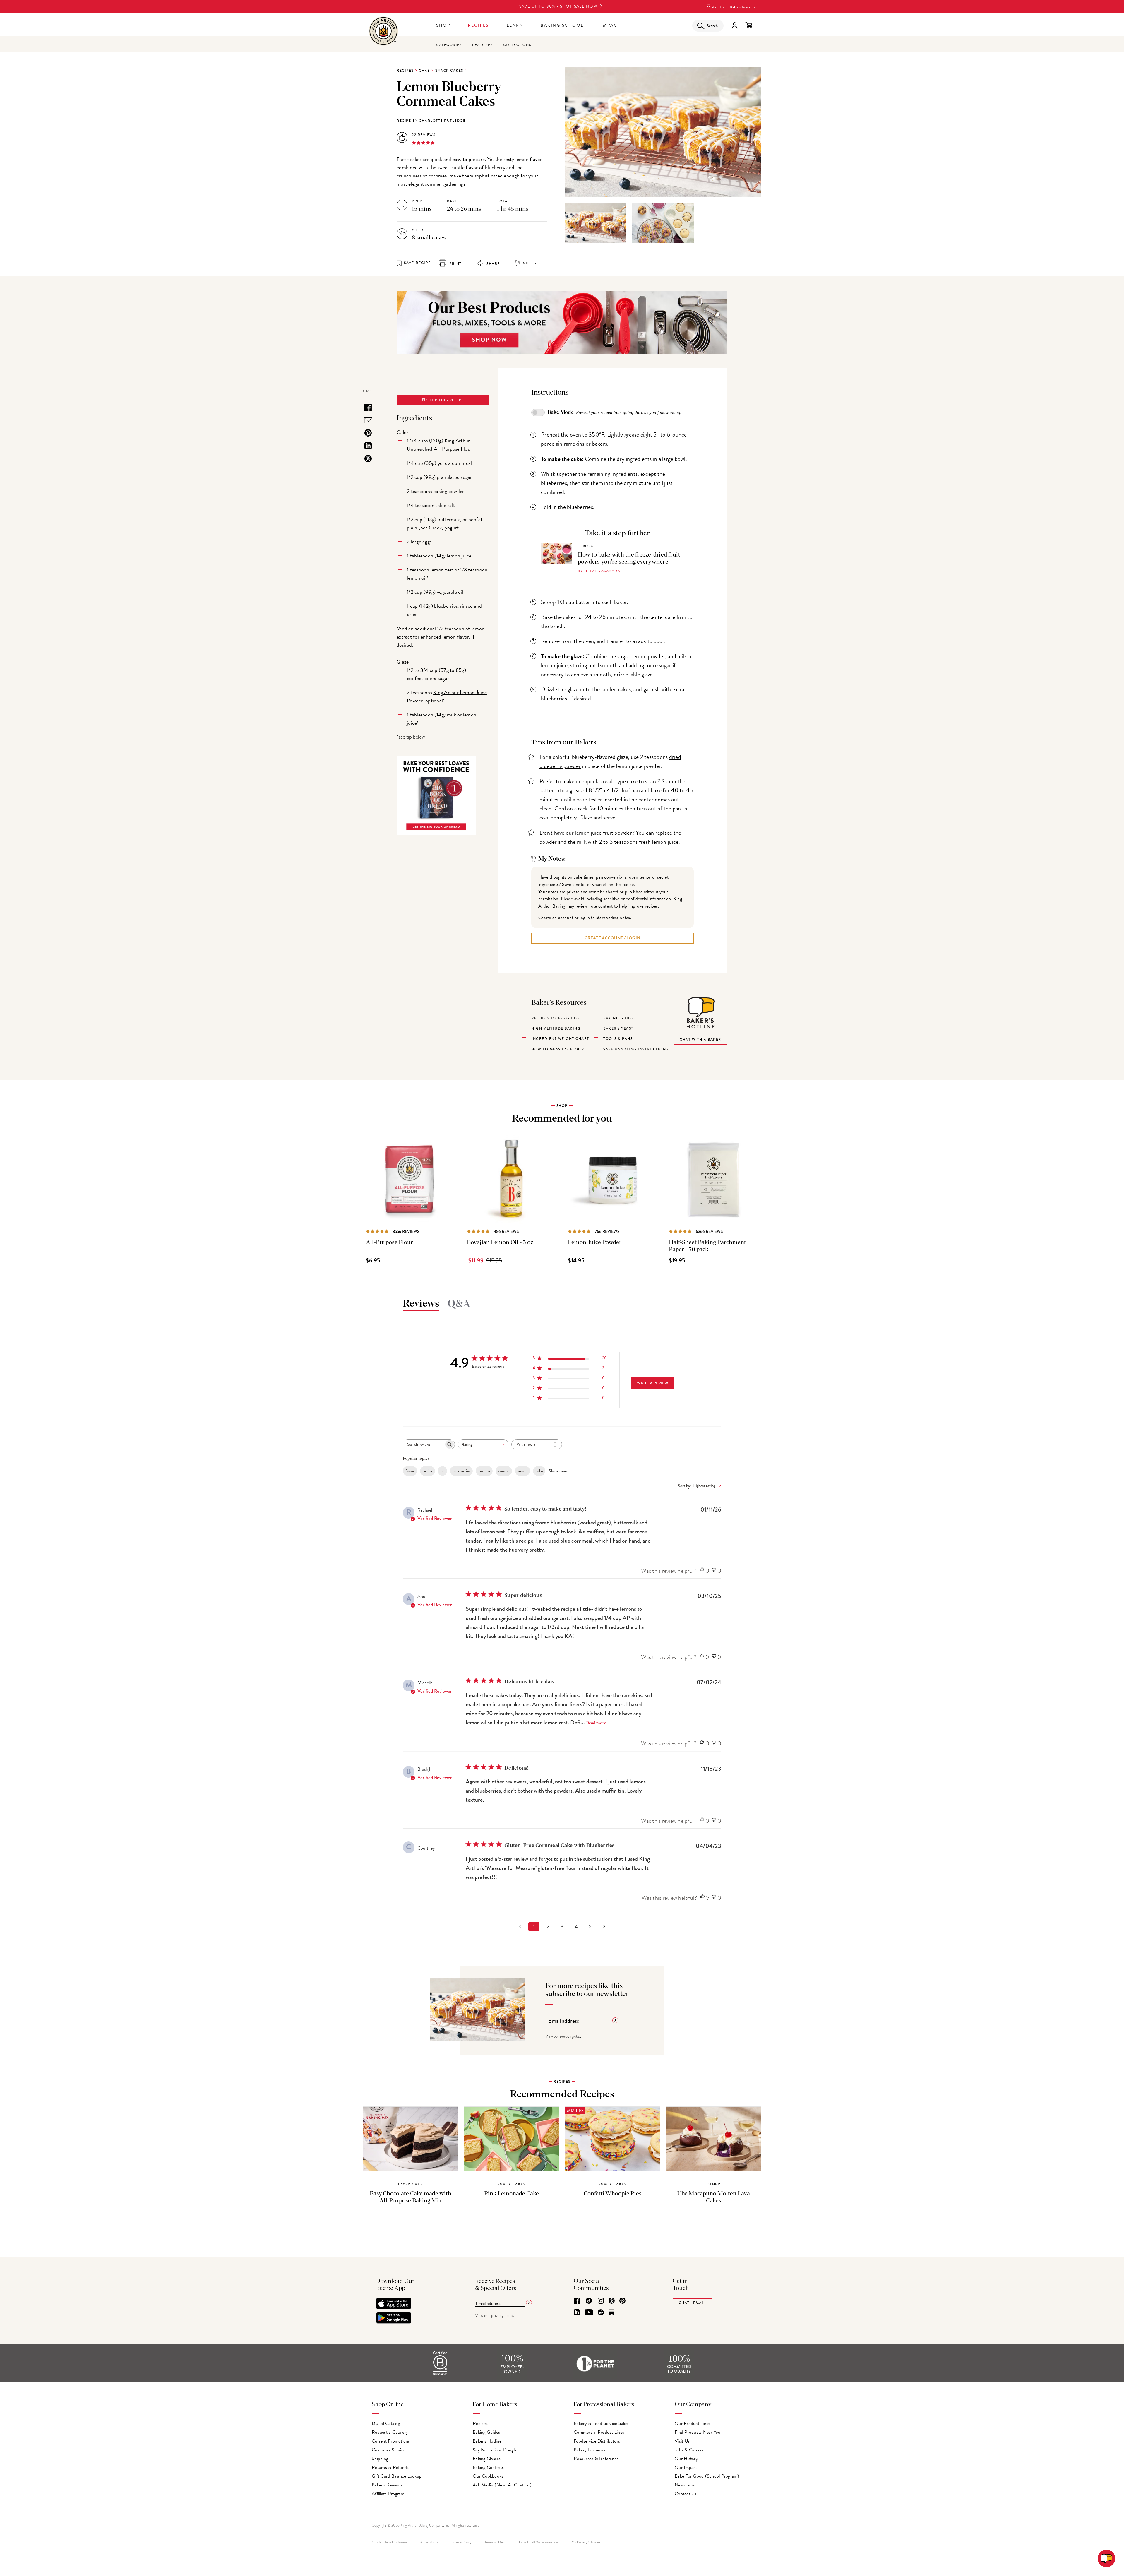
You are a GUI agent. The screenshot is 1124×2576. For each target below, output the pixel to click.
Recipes (478, 25)
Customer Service (389, 2450)
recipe (428, 1471)
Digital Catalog (386, 2423)
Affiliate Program (388, 2494)
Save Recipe (417, 263)
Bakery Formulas (590, 2450)
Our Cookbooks (488, 2476)
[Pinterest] (622, 2301)
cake (539, 1471)
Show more (558, 1471)
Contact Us (686, 2494)
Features (482, 45)
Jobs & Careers (689, 2450)
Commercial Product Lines (599, 2432)
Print (455, 264)
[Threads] (612, 2301)
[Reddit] (601, 2313)
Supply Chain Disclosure (389, 2542)
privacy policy (571, 2036)
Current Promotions (391, 2441)
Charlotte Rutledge (442, 121)
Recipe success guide (555, 1018)
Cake (424, 71)
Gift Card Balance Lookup (397, 2476)
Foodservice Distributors (597, 2441)
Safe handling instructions (636, 1049)
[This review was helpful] (702, 1898)
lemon (522, 1471)
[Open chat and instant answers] (1106, 2558)
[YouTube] (589, 2313)
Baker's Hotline (487, 2441)
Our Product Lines (692, 2423)
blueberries (461, 1471)
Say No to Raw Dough (494, 2450)
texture (484, 1471)
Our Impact (686, 2467)
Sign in (734, 25)
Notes (530, 263)
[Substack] (612, 2313)
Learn (515, 25)
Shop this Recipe (444, 400)
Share (493, 264)
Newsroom (685, 2485)
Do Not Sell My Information (538, 2542)
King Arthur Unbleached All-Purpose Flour (440, 445)
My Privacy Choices (586, 2542)
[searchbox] (424, 1444)
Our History (686, 2459)
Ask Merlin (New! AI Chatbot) (502, 2485)
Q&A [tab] (459, 1304)
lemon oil (417, 578)
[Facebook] (577, 2301)
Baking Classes (487, 2459)
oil (442, 1471)
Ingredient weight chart (560, 1039)
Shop (443, 25)
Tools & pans (618, 1039)
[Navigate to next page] (604, 1927)
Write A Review (653, 1383)
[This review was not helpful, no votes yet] (714, 1571)
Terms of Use (494, 2542)
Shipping (380, 2459)
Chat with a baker (700, 1040)
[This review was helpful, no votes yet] (702, 1571)
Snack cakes (449, 71)
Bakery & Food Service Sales (601, 2423)
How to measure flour (558, 1049)
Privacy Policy (461, 2542)
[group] (596, 223)
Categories (449, 45)
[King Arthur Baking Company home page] (383, 32)
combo (504, 1471)
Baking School (562, 25)
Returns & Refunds (390, 2467)
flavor (410, 1471)
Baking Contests (488, 2467)
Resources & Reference (596, 2459)
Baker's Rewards (742, 7)
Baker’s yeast (618, 1028)
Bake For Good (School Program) (707, 2476)
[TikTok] (589, 2301)
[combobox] (483, 1444)
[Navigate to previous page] (520, 1927)
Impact (611, 25)
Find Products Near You (698, 2432)
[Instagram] (601, 2301)
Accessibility (429, 2542)
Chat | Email (692, 2303)
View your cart (749, 25)
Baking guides (620, 1018)
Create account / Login (612, 938)
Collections (517, 45)
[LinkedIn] (577, 2313)
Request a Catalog (389, 2432)
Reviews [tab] (421, 1304)
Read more (596, 1723)
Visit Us (718, 7)
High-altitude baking (556, 1028)
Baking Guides (486, 2432)
